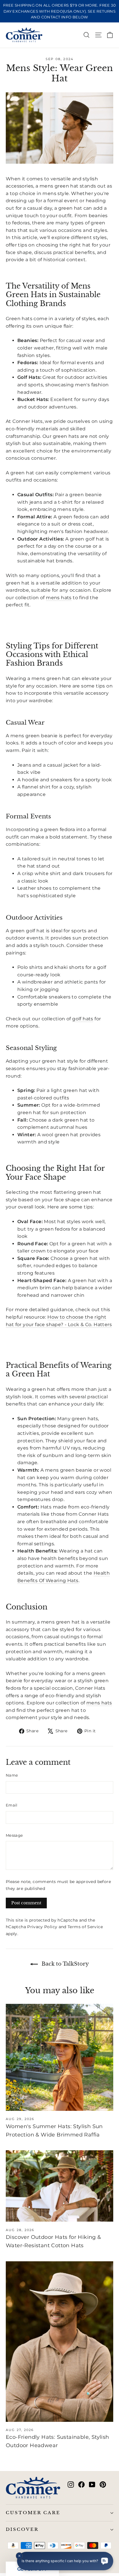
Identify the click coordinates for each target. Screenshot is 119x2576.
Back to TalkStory (65, 1964)
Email (12, 1805)
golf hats (83, 1019)
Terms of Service (85, 1927)
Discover (22, 2529)
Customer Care (33, 2513)
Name (12, 1775)
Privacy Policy (42, 1927)
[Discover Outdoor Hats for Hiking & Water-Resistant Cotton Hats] (59, 2186)
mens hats (59, 598)
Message (14, 1835)
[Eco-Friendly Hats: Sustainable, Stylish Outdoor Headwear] (59, 2342)
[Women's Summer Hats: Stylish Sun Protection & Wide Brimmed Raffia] (59, 2057)
